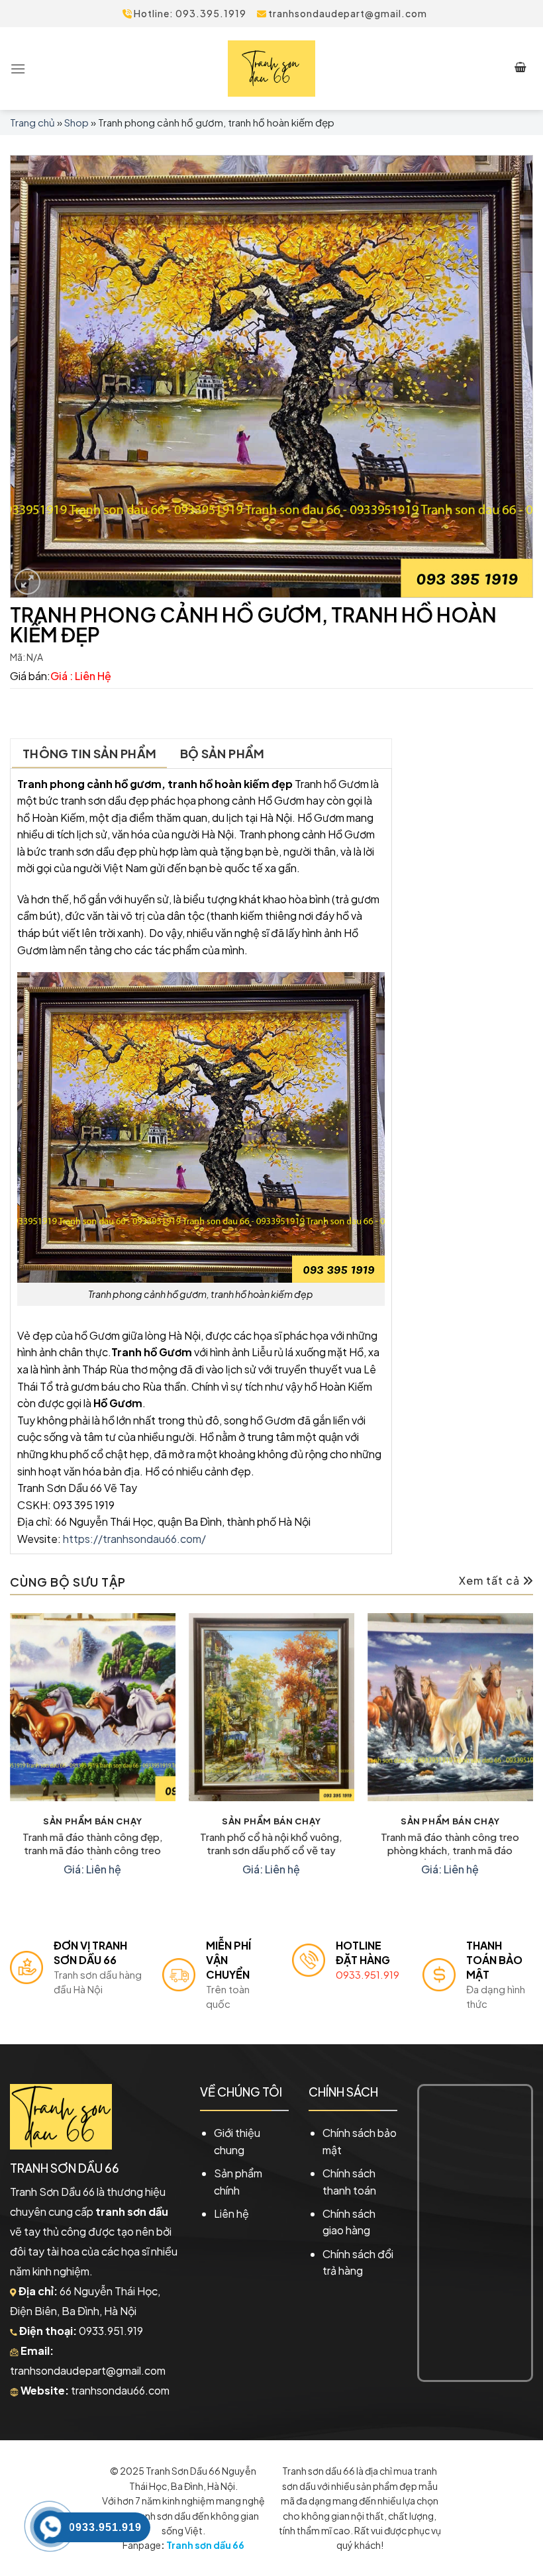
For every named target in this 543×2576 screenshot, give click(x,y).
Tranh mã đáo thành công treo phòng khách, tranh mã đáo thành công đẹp (450, 1845)
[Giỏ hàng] (521, 69)
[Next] (532, 1758)
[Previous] (11, 1758)
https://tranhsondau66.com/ (134, 1539)
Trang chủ (32, 122)
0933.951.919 (368, 1974)
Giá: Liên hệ (92, 1869)
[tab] (89, 754)
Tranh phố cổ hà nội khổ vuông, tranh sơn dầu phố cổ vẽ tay (271, 1843)
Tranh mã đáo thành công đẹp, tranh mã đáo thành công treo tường (93, 1845)
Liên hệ (231, 2213)
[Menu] (18, 69)
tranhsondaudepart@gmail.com (347, 13)
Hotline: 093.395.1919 (189, 13)
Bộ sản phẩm (222, 753)
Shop (76, 122)
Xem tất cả (491, 1580)
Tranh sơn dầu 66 (205, 2545)
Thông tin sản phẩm (89, 753)
